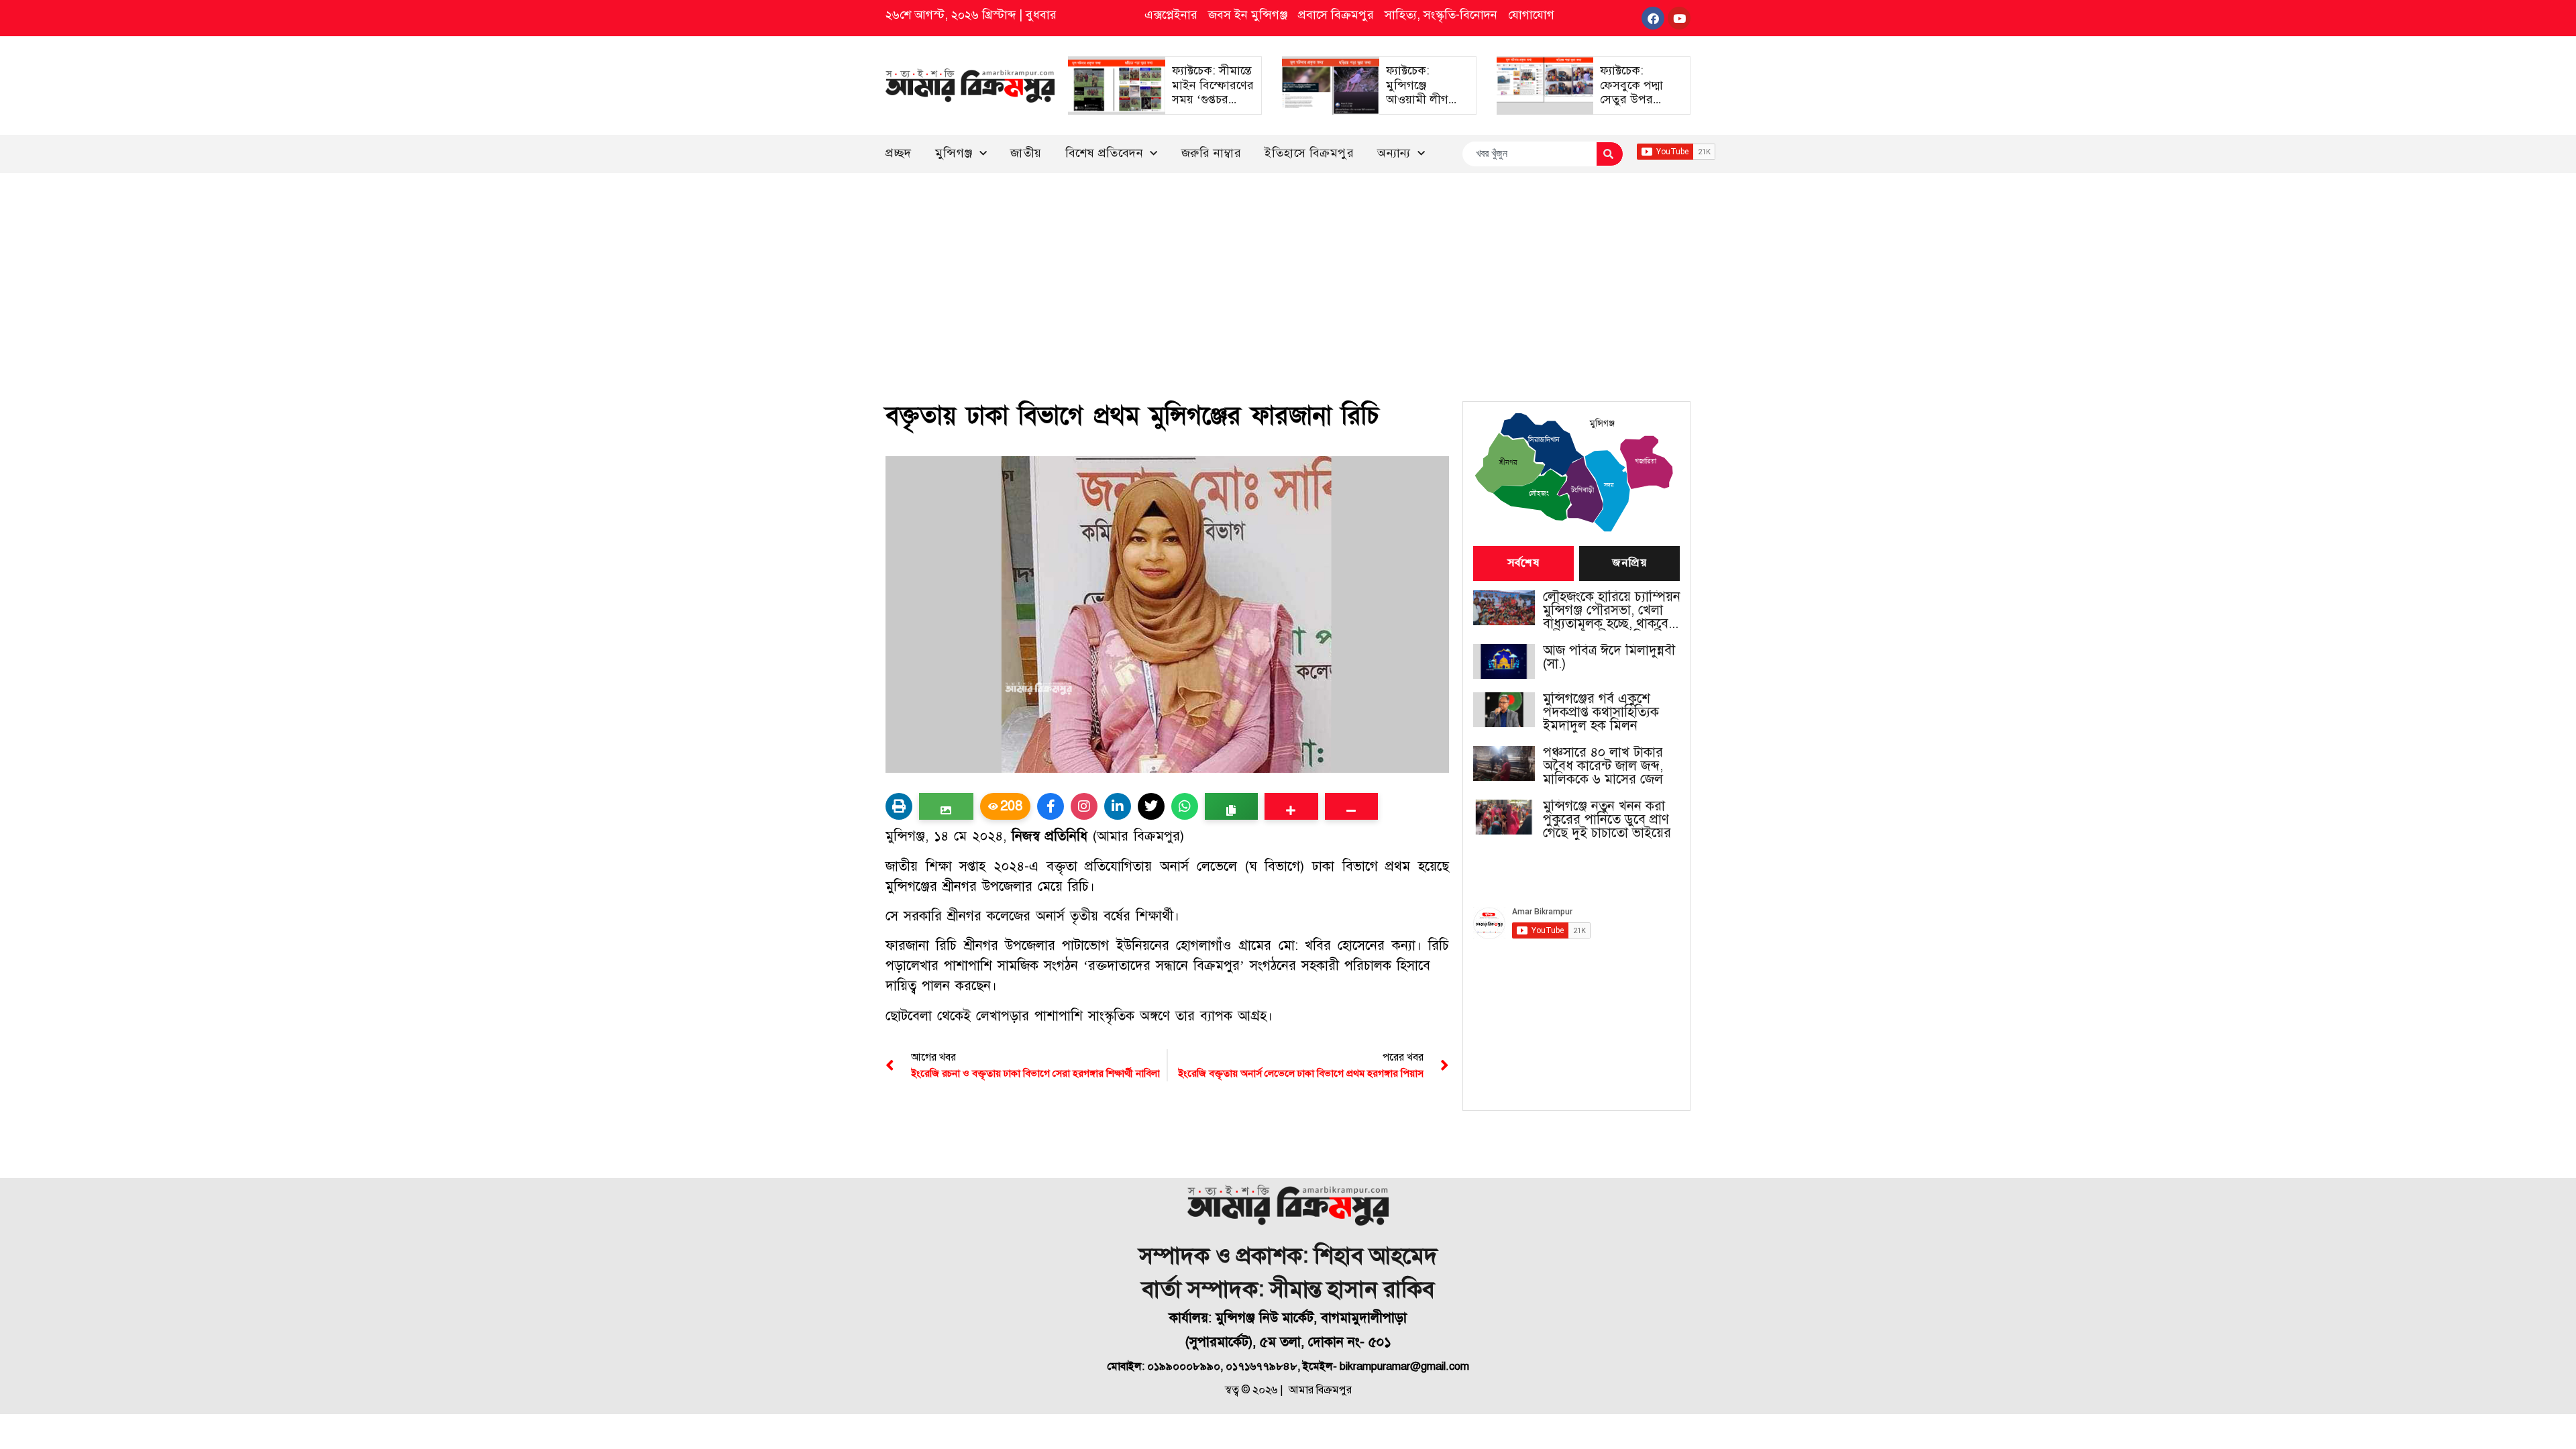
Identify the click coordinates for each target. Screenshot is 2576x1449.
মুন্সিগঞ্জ (954, 153)
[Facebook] (1653, 18)
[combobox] (1529, 154)
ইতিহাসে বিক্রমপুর (1309, 153)
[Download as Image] (946, 806)
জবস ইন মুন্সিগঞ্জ (1248, 15)
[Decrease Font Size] (1351, 806)
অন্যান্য (1394, 153)
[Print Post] (899, 806)
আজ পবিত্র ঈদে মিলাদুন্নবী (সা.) (1609, 657)
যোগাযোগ (1531, 15)
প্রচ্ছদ (899, 153)
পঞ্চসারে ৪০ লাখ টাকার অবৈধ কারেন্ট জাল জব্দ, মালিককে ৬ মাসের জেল (1603, 766)
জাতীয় (1026, 153)
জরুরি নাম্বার (1212, 153)
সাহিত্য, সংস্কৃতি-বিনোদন (1441, 15)
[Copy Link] (1231, 806)
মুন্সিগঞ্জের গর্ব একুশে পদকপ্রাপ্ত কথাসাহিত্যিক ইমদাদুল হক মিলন (1601, 712)
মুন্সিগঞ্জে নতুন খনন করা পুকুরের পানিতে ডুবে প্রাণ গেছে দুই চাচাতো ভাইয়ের (1607, 820)
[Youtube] (1679, 18)
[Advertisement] (1288, 274)
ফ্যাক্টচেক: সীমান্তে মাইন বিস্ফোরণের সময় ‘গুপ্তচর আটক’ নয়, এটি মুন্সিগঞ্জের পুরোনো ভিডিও (1213, 107)
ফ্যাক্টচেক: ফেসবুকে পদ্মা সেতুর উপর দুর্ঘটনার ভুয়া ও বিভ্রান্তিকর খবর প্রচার (1636, 107)
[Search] (1610, 154)
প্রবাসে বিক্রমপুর (1336, 15)
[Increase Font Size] (1291, 806)
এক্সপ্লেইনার (1171, 15)
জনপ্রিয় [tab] (1629, 563)
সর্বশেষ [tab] (1523, 563)
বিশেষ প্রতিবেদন (1105, 153)
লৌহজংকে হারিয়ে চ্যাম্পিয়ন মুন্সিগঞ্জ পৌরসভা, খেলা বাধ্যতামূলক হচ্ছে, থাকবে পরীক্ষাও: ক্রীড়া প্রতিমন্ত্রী (1612, 610)
